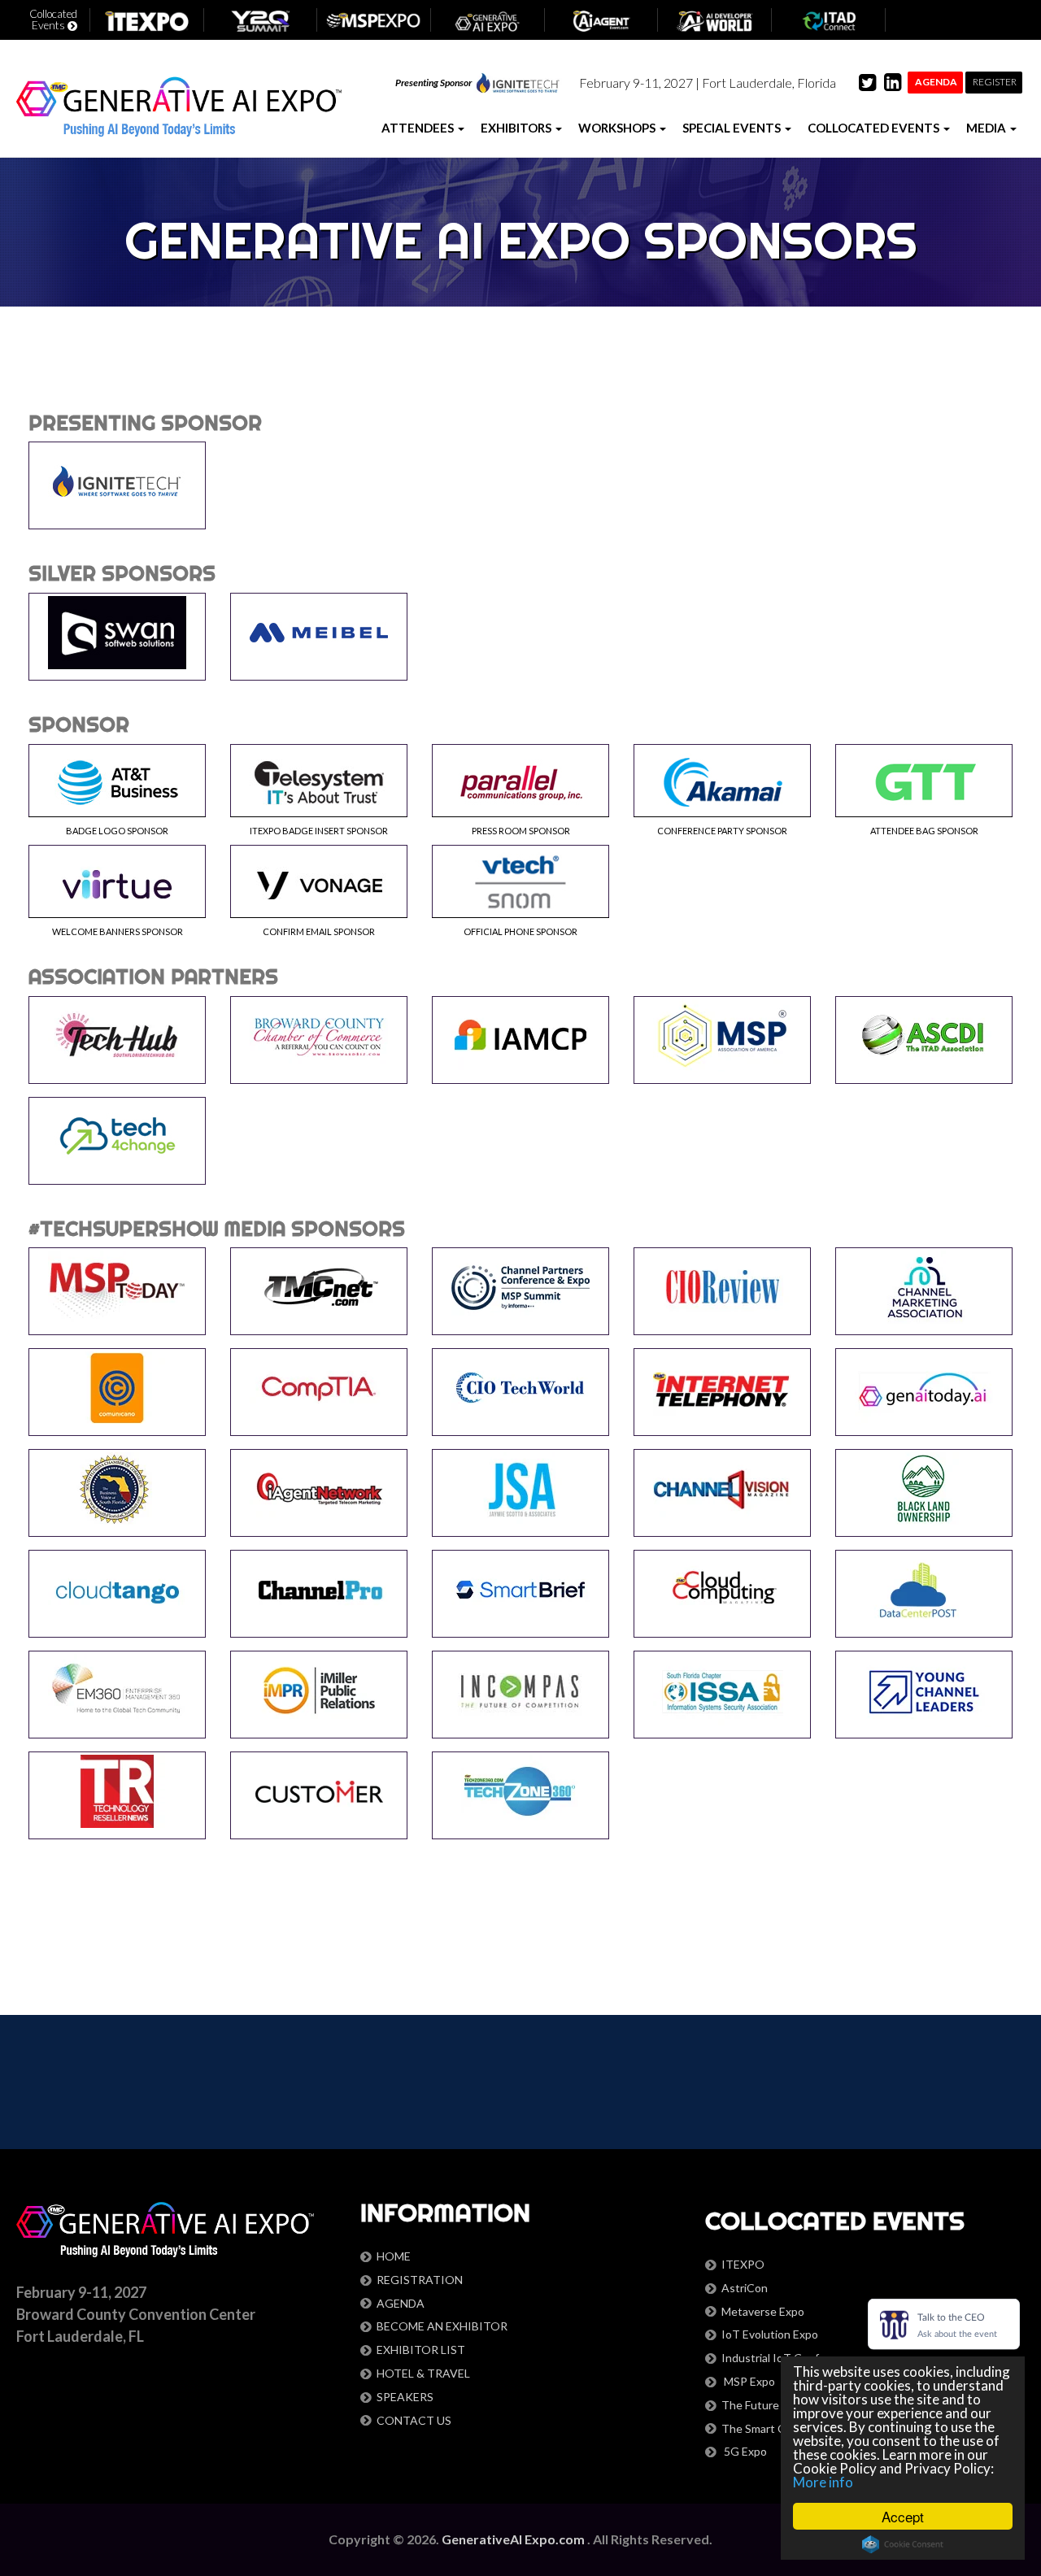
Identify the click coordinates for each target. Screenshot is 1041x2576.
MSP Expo (748, 2381)
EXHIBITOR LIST (421, 2350)
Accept (903, 2516)
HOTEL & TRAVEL (423, 2373)
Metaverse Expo (763, 2311)
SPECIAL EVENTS (733, 128)
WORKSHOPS (618, 128)
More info (823, 2482)
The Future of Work (772, 2405)
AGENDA (401, 2303)
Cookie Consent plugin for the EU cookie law (903, 2544)
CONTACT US (414, 2420)
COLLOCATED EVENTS (875, 128)
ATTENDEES (419, 128)
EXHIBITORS (517, 128)
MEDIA (987, 128)
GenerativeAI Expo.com (514, 2539)
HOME (394, 2256)
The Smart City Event (776, 2428)
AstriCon (745, 2288)
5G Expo (744, 2451)
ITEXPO (743, 2264)
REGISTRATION (420, 2280)
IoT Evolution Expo (770, 2334)
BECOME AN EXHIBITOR (442, 2326)
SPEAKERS (405, 2397)
